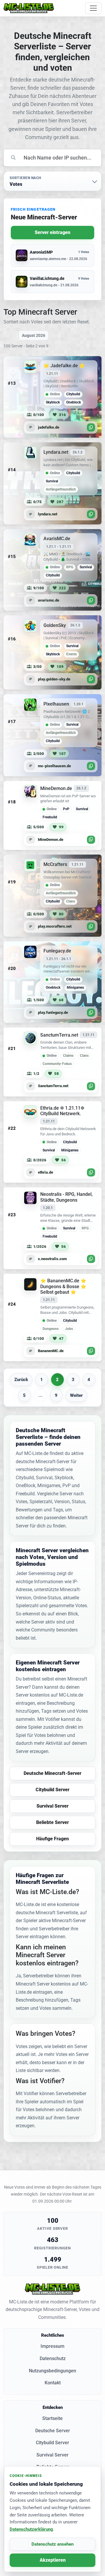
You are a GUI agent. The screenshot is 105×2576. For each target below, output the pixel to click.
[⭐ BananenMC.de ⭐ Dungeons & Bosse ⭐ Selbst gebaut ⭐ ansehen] (52, 1318)
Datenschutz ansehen (52, 2544)
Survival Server (52, 1806)
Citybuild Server (52, 1790)
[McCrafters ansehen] (52, 896)
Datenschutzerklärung (31, 2529)
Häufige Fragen (52, 1839)
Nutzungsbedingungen (52, 2371)
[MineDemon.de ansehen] (52, 815)
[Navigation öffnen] (93, 8)
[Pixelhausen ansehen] (52, 735)
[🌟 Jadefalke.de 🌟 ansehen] (52, 397)
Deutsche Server (53, 2431)
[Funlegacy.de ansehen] (52, 982)
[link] (52, 397)
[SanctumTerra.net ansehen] (52, 1062)
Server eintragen (52, 232)
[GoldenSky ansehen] (52, 652)
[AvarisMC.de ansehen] (52, 570)
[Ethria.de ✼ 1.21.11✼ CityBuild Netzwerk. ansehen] (52, 1142)
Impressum (52, 2346)
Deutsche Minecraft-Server (52, 1773)
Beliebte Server (52, 1822)
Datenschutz (53, 2358)
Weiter (76, 1395)
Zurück (21, 1380)
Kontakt (53, 2383)
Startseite (52, 2418)
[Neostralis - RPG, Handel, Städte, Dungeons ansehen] (52, 1228)
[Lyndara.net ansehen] (52, 484)
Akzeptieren (53, 2560)
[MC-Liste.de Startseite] (29, 8)
